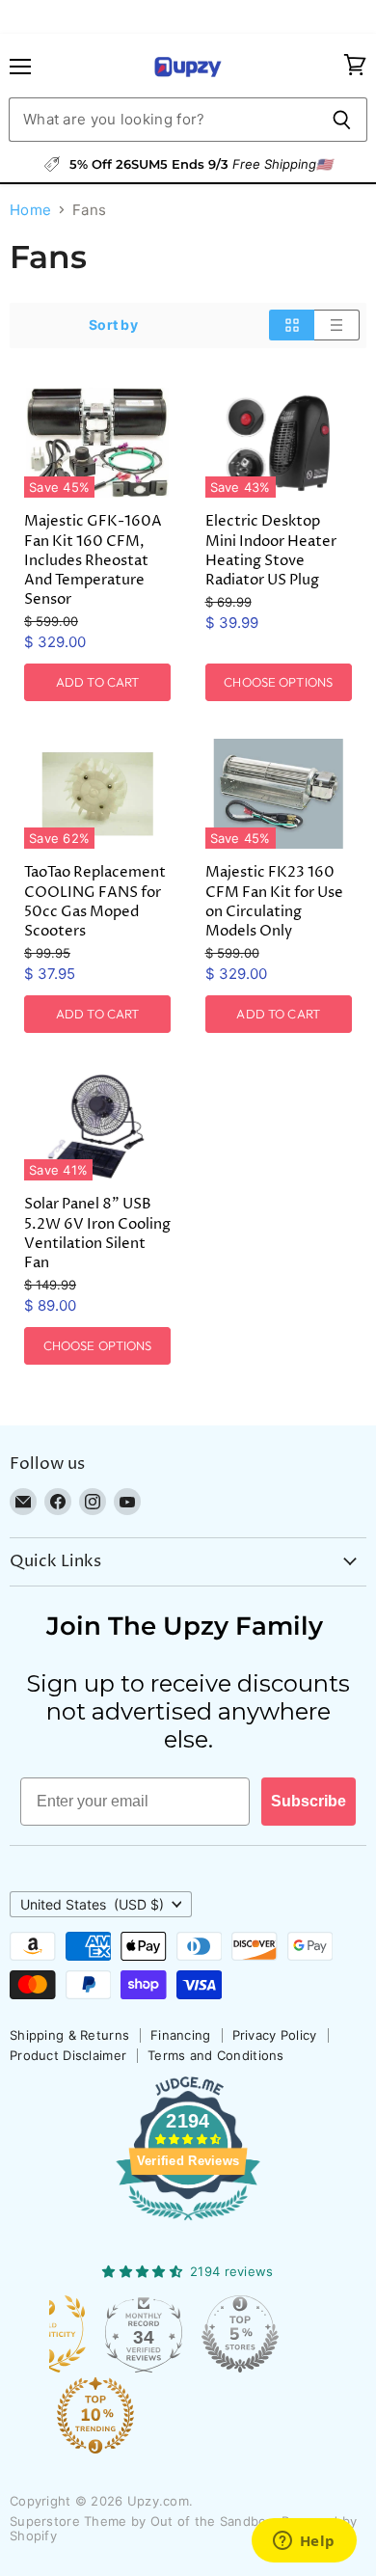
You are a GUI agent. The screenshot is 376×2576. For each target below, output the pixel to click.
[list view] (337, 325)
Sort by (113, 325)
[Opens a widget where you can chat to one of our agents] (304, 2542)
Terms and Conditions (216, 2055)
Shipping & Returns (69, 2035)
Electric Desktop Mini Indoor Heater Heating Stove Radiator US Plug (271, 550)
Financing (181, 2035)
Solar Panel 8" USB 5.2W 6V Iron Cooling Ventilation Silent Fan (97, 1233)
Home (30, 210)
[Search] (342, 120)
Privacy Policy (275, 2035)
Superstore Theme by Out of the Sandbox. (144, 2521)
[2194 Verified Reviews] (188, 2224)
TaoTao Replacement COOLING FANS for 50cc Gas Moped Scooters (95, 901)
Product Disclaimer (68, 2055)
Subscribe (309, 1801)
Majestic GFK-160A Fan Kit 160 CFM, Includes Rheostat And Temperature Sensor (93, 560)
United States (92, 1904)
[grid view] (292, 325)
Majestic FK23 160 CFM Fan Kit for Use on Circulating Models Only (274, 901)
